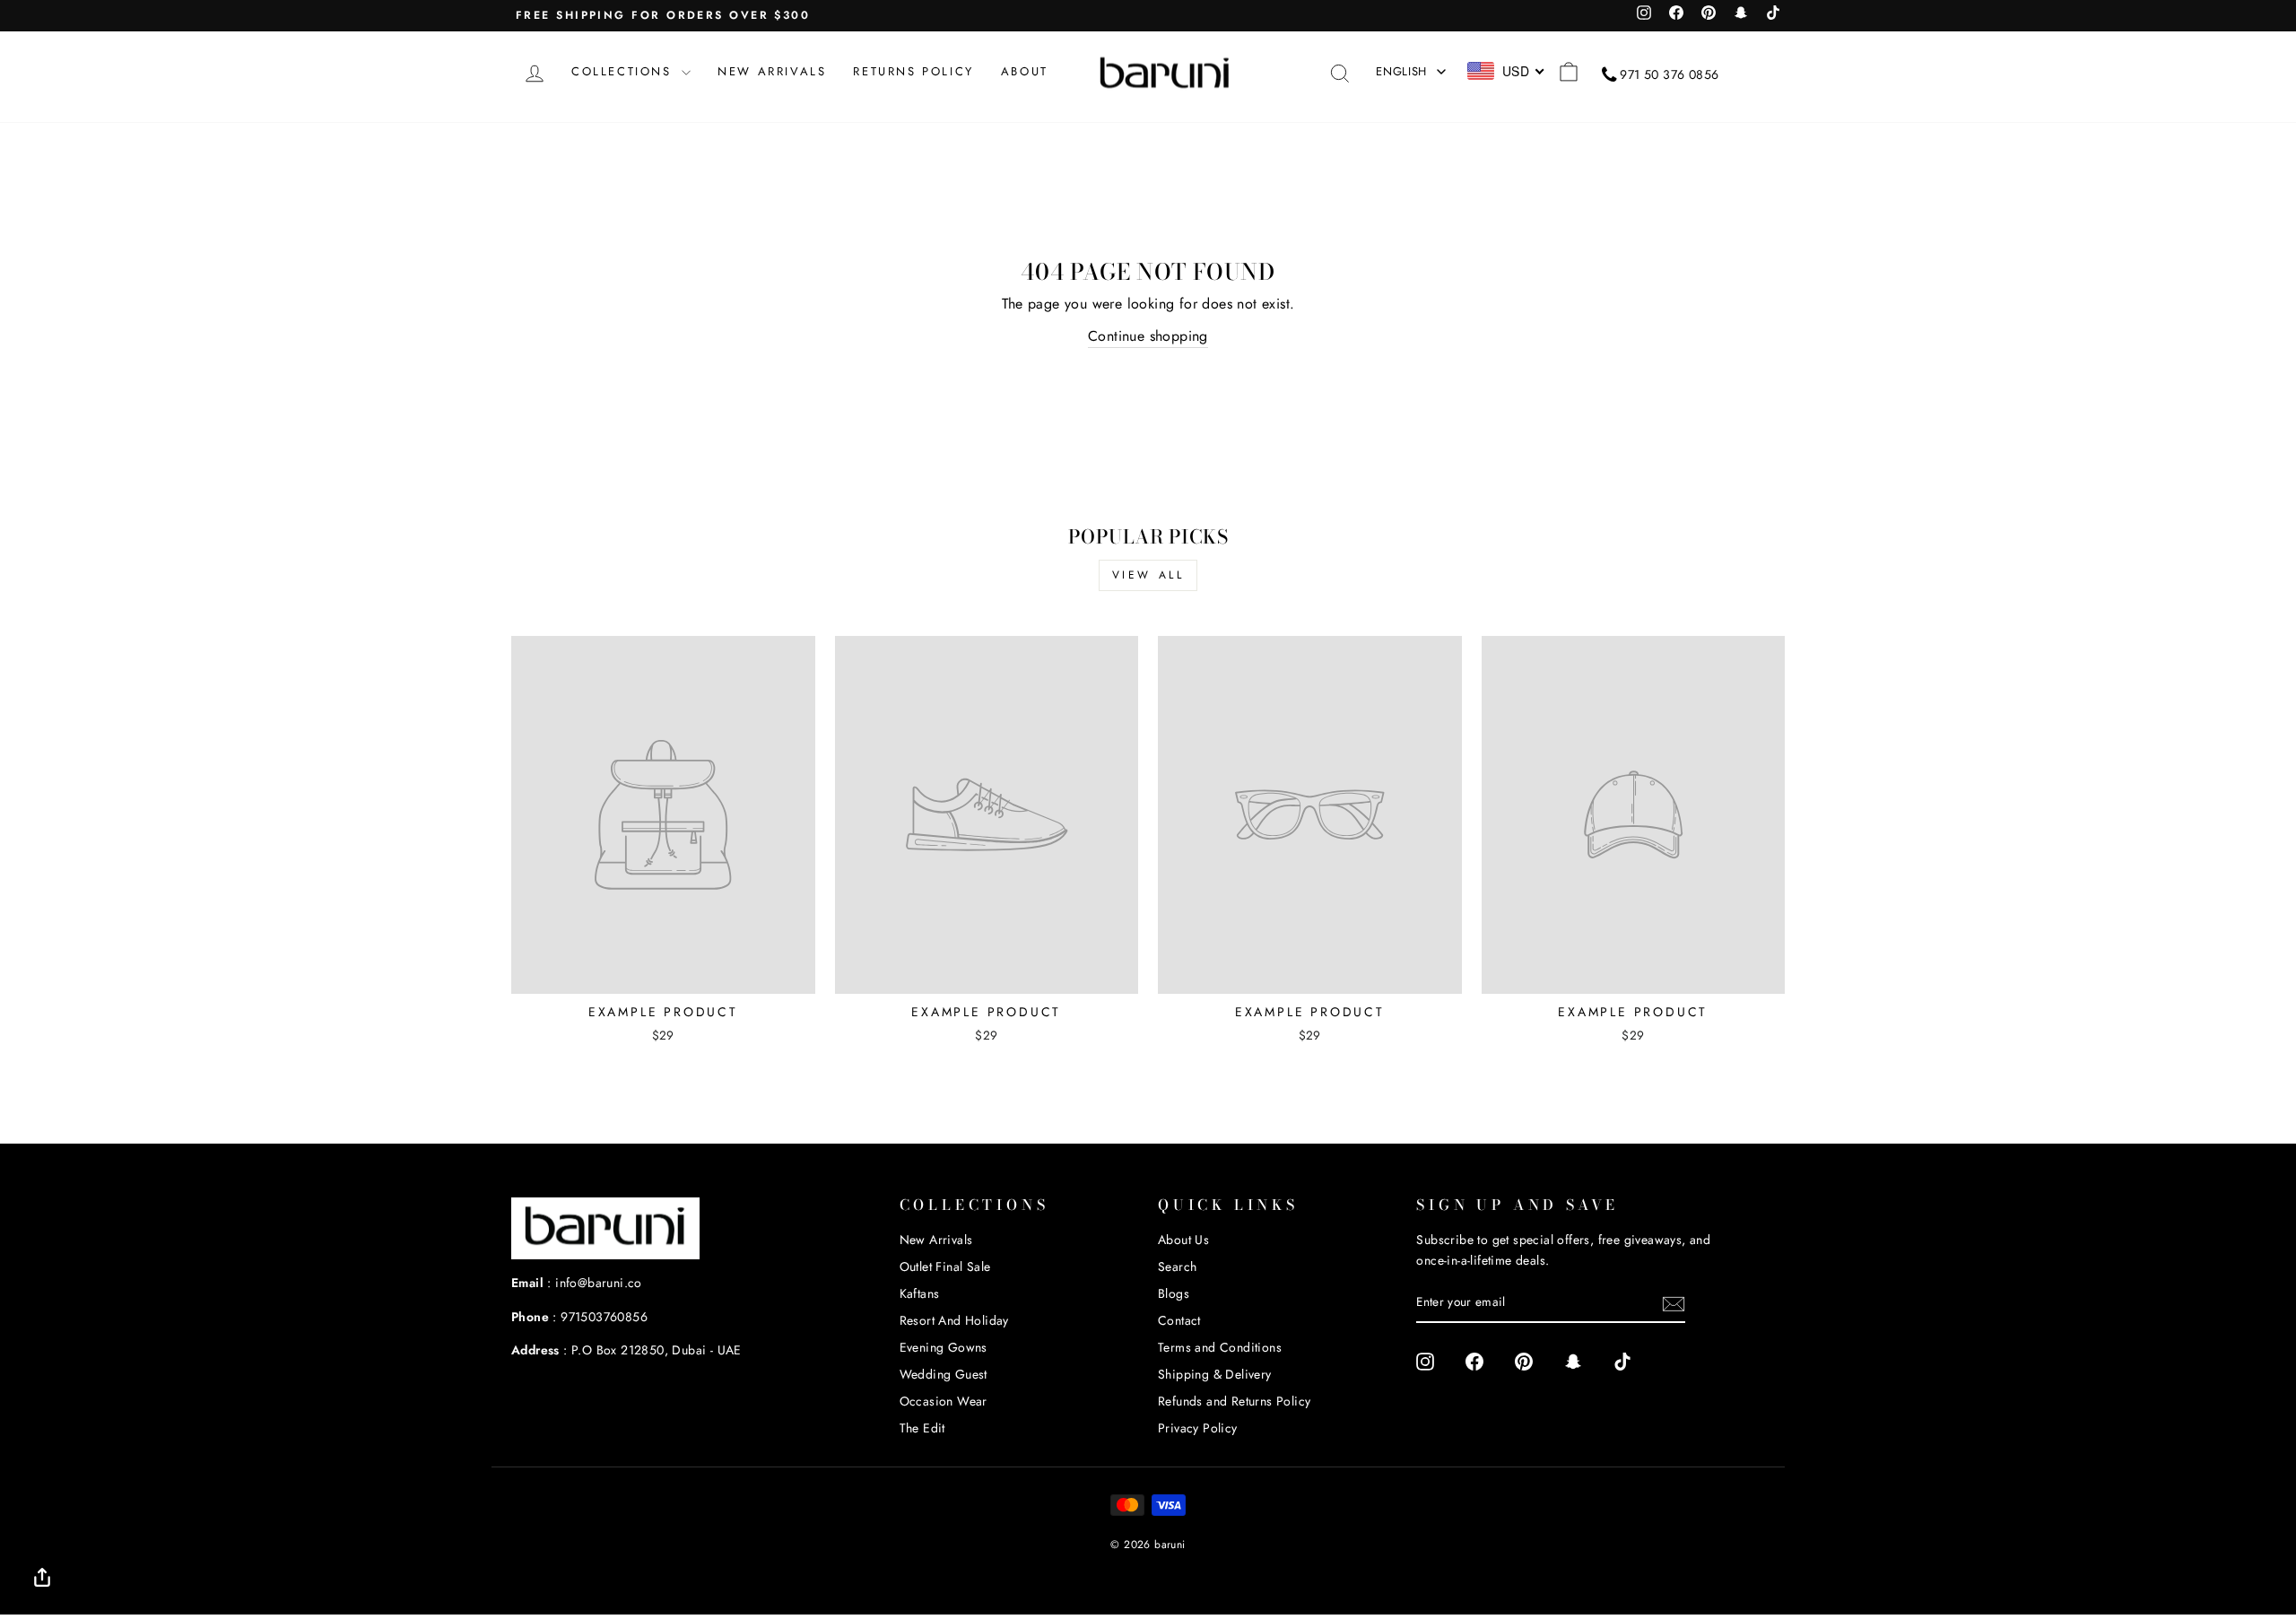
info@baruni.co (599, 1283)
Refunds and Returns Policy (1234, 1401)
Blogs (1174, 1293)
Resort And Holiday (954, 1320)
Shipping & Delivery (1215, 1374)
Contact (1179, 1320)
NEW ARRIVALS (772, 71)
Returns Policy (913, 71)
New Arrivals (936, 1240)
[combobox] (1506, 71)
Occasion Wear (944, 1401)
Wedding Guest (944, 1374)
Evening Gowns (944, 1347)
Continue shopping (1148, 336)
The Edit (922, 1428)
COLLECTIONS (624, 71)
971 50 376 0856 (1669, 74)
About (1025, 71)
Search (1177, 1266)
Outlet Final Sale (945, 1266)
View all (1148, 575)
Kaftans (920, 1293)
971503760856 (604, 1317)
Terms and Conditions (1220, 1347)
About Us (1183, 1240)
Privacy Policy (1198, 1428)
